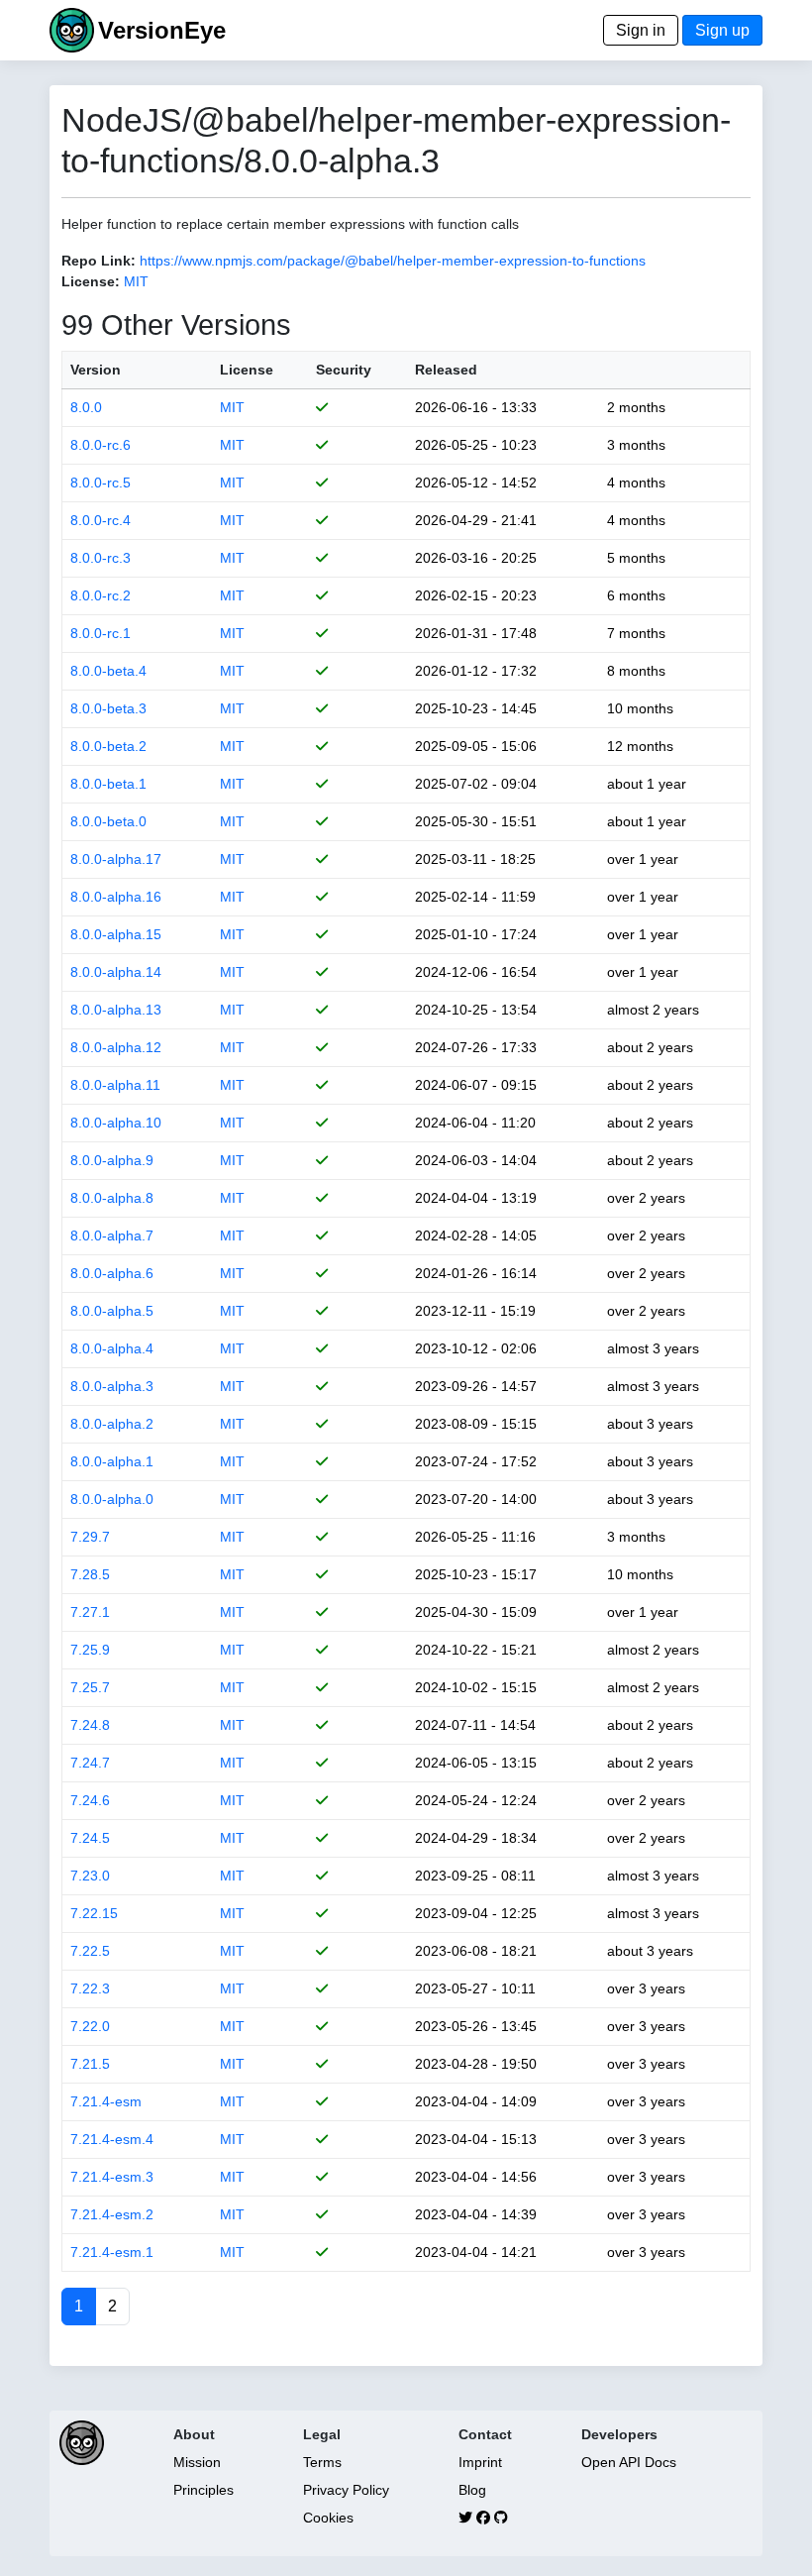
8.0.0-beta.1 (108, 784)
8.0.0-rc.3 (101, 558)
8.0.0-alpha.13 (116, 1010)
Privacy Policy (346, 2490)
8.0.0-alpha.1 (112, 1461)
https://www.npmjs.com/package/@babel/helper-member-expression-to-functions (393, 261)
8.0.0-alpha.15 (116, 934)
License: (91, 281)
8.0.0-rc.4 (101, 520)
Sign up (722, 30)
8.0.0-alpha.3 (112, 1386)
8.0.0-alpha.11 (115, 1085)
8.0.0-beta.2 (108, 746)
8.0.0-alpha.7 (112, 1235)
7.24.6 (90, 1800)
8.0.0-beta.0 (108, 821)
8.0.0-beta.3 (108, 708)
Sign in (641, 30)
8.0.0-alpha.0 (112, 1499)
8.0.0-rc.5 (101, 483)
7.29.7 (90, 1537)
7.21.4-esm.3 (112, 2177)
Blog (472, 2490)
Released (446, 370)
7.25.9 (90, 1650)
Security (344, 370)
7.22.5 (90, 1951)
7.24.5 (90, 1838)
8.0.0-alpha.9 (112, 1160)
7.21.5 (90, 2064)
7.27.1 (90, 1612)
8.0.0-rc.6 (101, 445)
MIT (136, 281)
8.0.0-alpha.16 (116, 897)
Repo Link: (99, 261)
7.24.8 (90, 1725)
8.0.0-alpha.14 (116, 972)
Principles (203, 2490)
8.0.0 (86, 407)
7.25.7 (90, 1687)
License (247, 370)
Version (96, 370)
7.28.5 (90, 1574)
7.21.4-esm (106, 2101)
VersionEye (162, 30)
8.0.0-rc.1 (101, 633)
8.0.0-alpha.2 (112, 1424)
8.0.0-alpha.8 (112, 1198)
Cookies (328, 2518)
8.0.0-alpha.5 (112, 1311)
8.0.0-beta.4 (108, 671)
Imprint (480, 2462)
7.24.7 (90, 1763)
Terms (322, 2462)
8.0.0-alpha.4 (112, 1348)
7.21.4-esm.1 (112, 2252)
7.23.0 (90, 1876)
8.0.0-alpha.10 (116, 1123)
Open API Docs (629, 2462)
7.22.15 (94, 1913)
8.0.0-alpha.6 (112, 1273)
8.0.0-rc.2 (101, 595)
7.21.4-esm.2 (112, 2214)
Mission (197, 2462)
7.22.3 (90, 1988)
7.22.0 (90, 2026)
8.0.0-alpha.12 (116, 1047)
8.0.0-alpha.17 (116, 859)
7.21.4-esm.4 (112, 2139)
